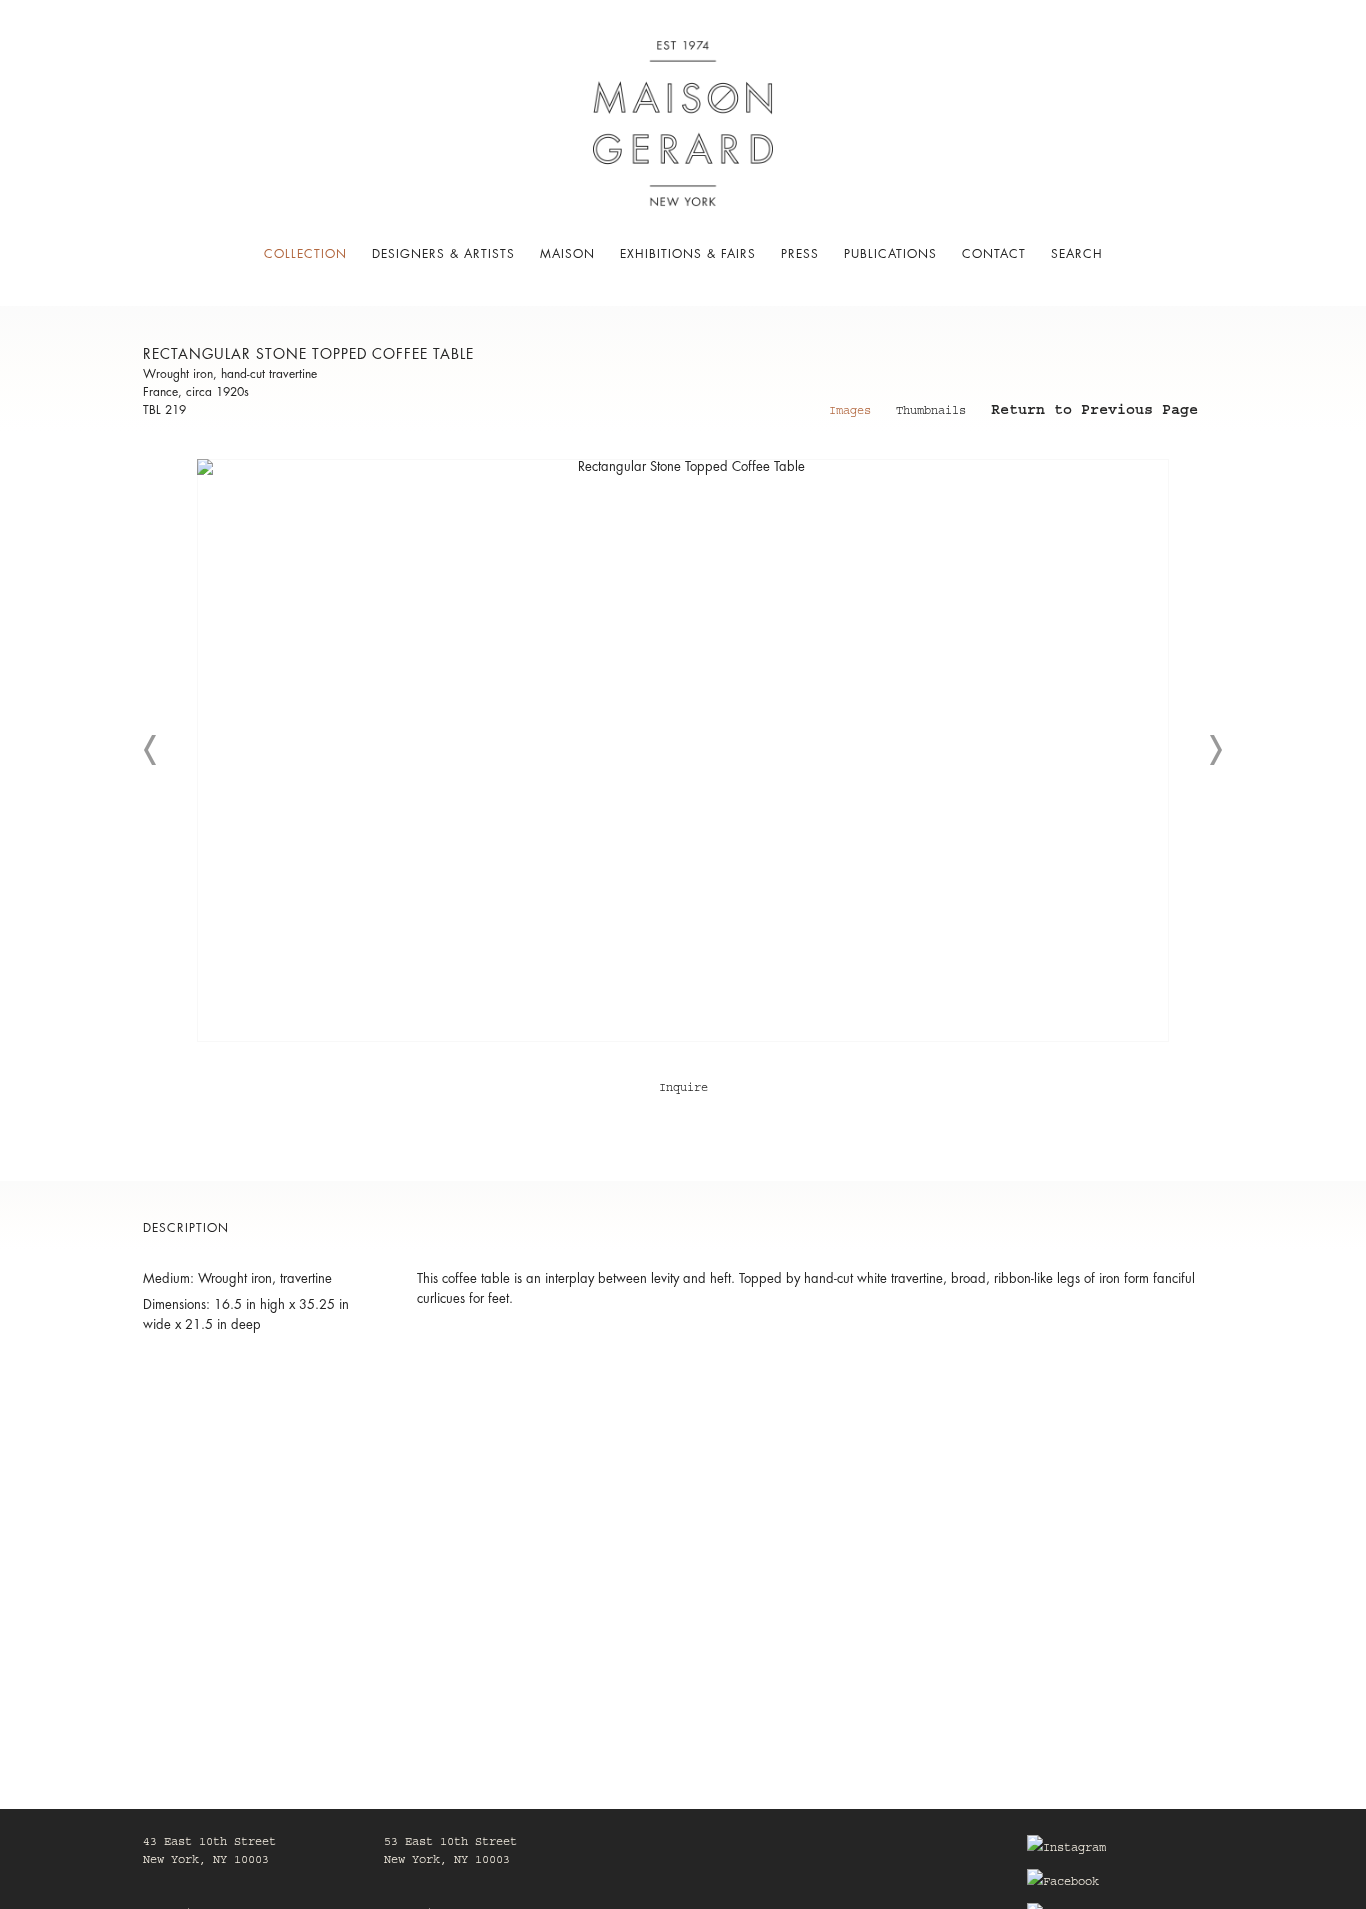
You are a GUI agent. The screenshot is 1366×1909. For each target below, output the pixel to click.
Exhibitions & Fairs (688, 254)
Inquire (683, 1089)
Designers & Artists (443, 254)
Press (800, 254)
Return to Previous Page (1094, 413)
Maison (567, 254)
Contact (994, 254)
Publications (890, 254)
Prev (151, 750)
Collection (305, 254)
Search (1077, 254)
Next (1215, 750)
